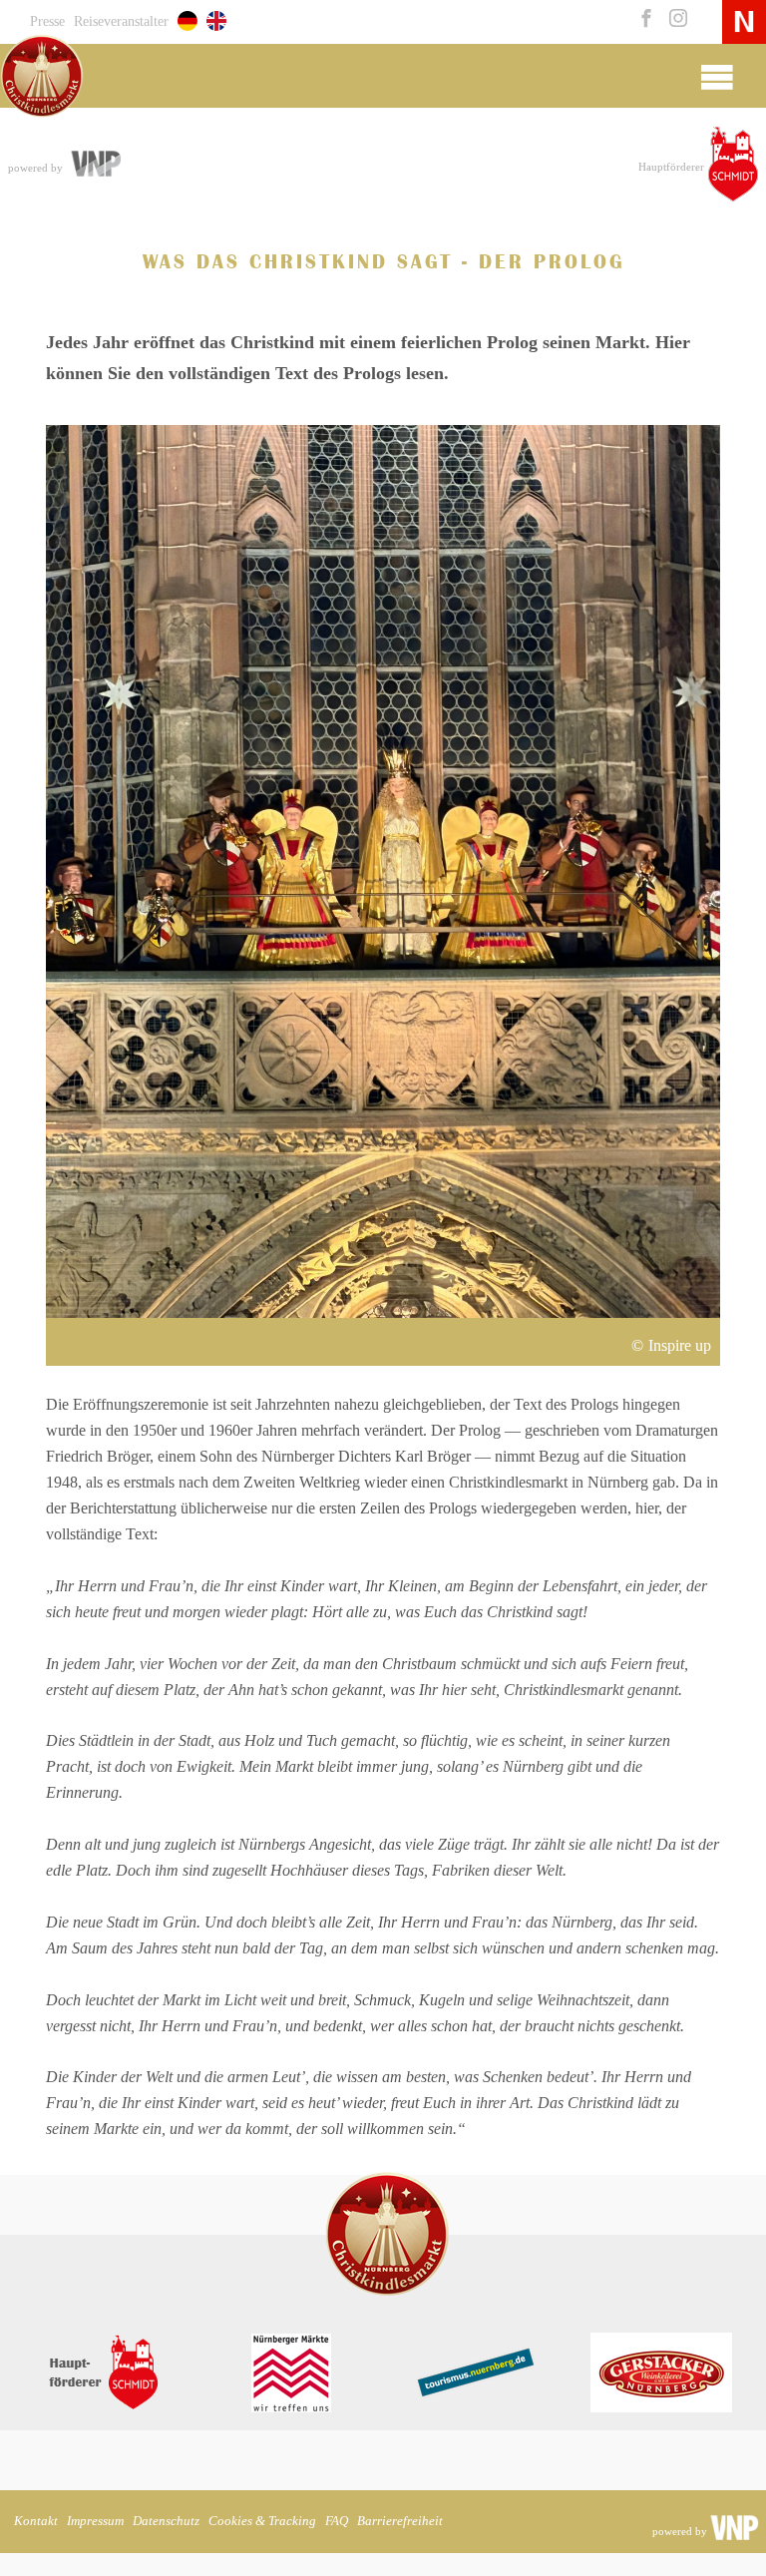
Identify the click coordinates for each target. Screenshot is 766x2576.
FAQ (337, 2521)
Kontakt (36, 2521)
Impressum (95, 2521)
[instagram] (674, 20)
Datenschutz (166, 2521)
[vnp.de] (95, 166)
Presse (47, 21)
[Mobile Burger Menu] (717, 76)
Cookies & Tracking (262, 2521)
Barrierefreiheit (400, 2521)
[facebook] (644, 20)
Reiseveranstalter (121, 21)
